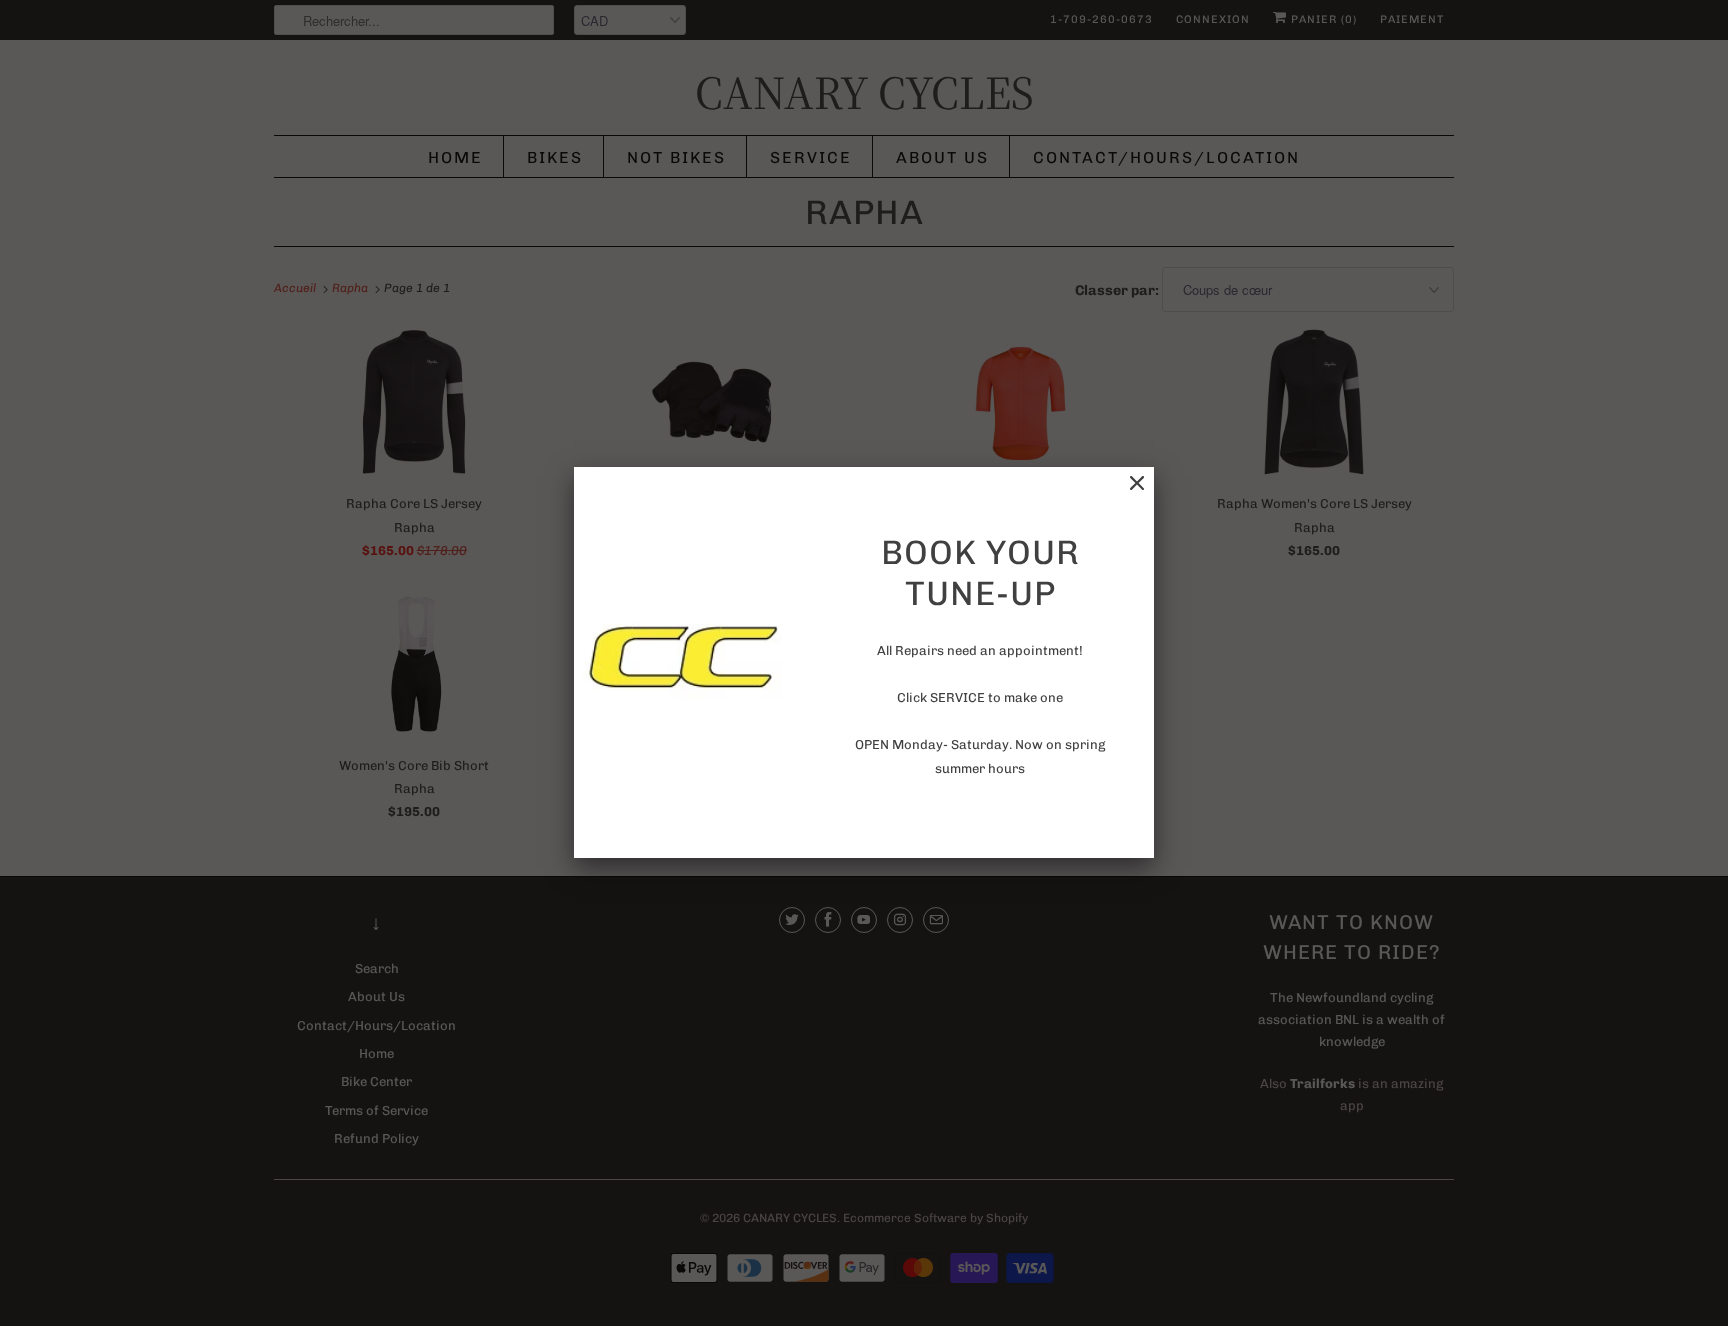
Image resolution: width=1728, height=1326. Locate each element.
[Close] (1137, 483)
